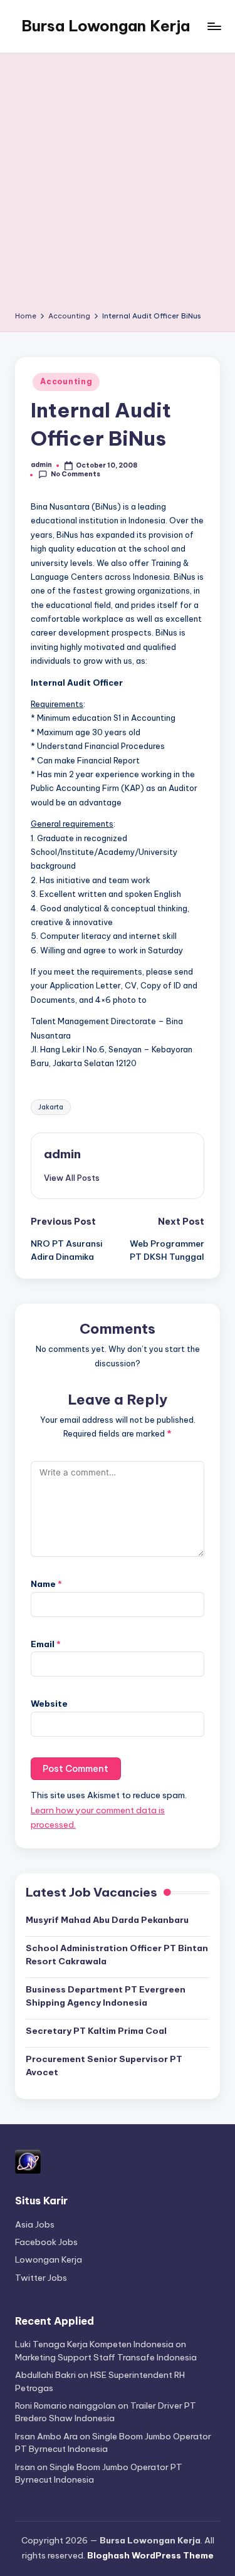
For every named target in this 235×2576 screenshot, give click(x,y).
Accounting (66, 381)
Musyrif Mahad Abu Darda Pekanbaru (107, 1920)
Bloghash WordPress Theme (150, 2555)
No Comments (76, 474)
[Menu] (214, 26)
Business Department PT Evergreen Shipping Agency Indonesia (106, 1996)
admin (62, 1154)
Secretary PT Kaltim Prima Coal (96, 2031)
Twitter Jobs (41, 2278)
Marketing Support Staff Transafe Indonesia (106, 2357)
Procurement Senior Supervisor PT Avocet (104, 2065)
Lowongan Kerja (49, 2259)
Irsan (25, 2467)
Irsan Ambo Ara (46, 2436)
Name (46, 1584)
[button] (72, 1178)
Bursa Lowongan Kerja (106, 26)
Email (46, 1644)
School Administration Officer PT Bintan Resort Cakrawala (117, 1954)
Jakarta (51, 1107)
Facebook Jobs (46, 2242)
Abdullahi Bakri (45, 2375)
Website (49, 1704)
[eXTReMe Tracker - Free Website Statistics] (28, 2161)
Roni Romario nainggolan (65, 2406)
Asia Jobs (35, 2224)
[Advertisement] (118, 186)
